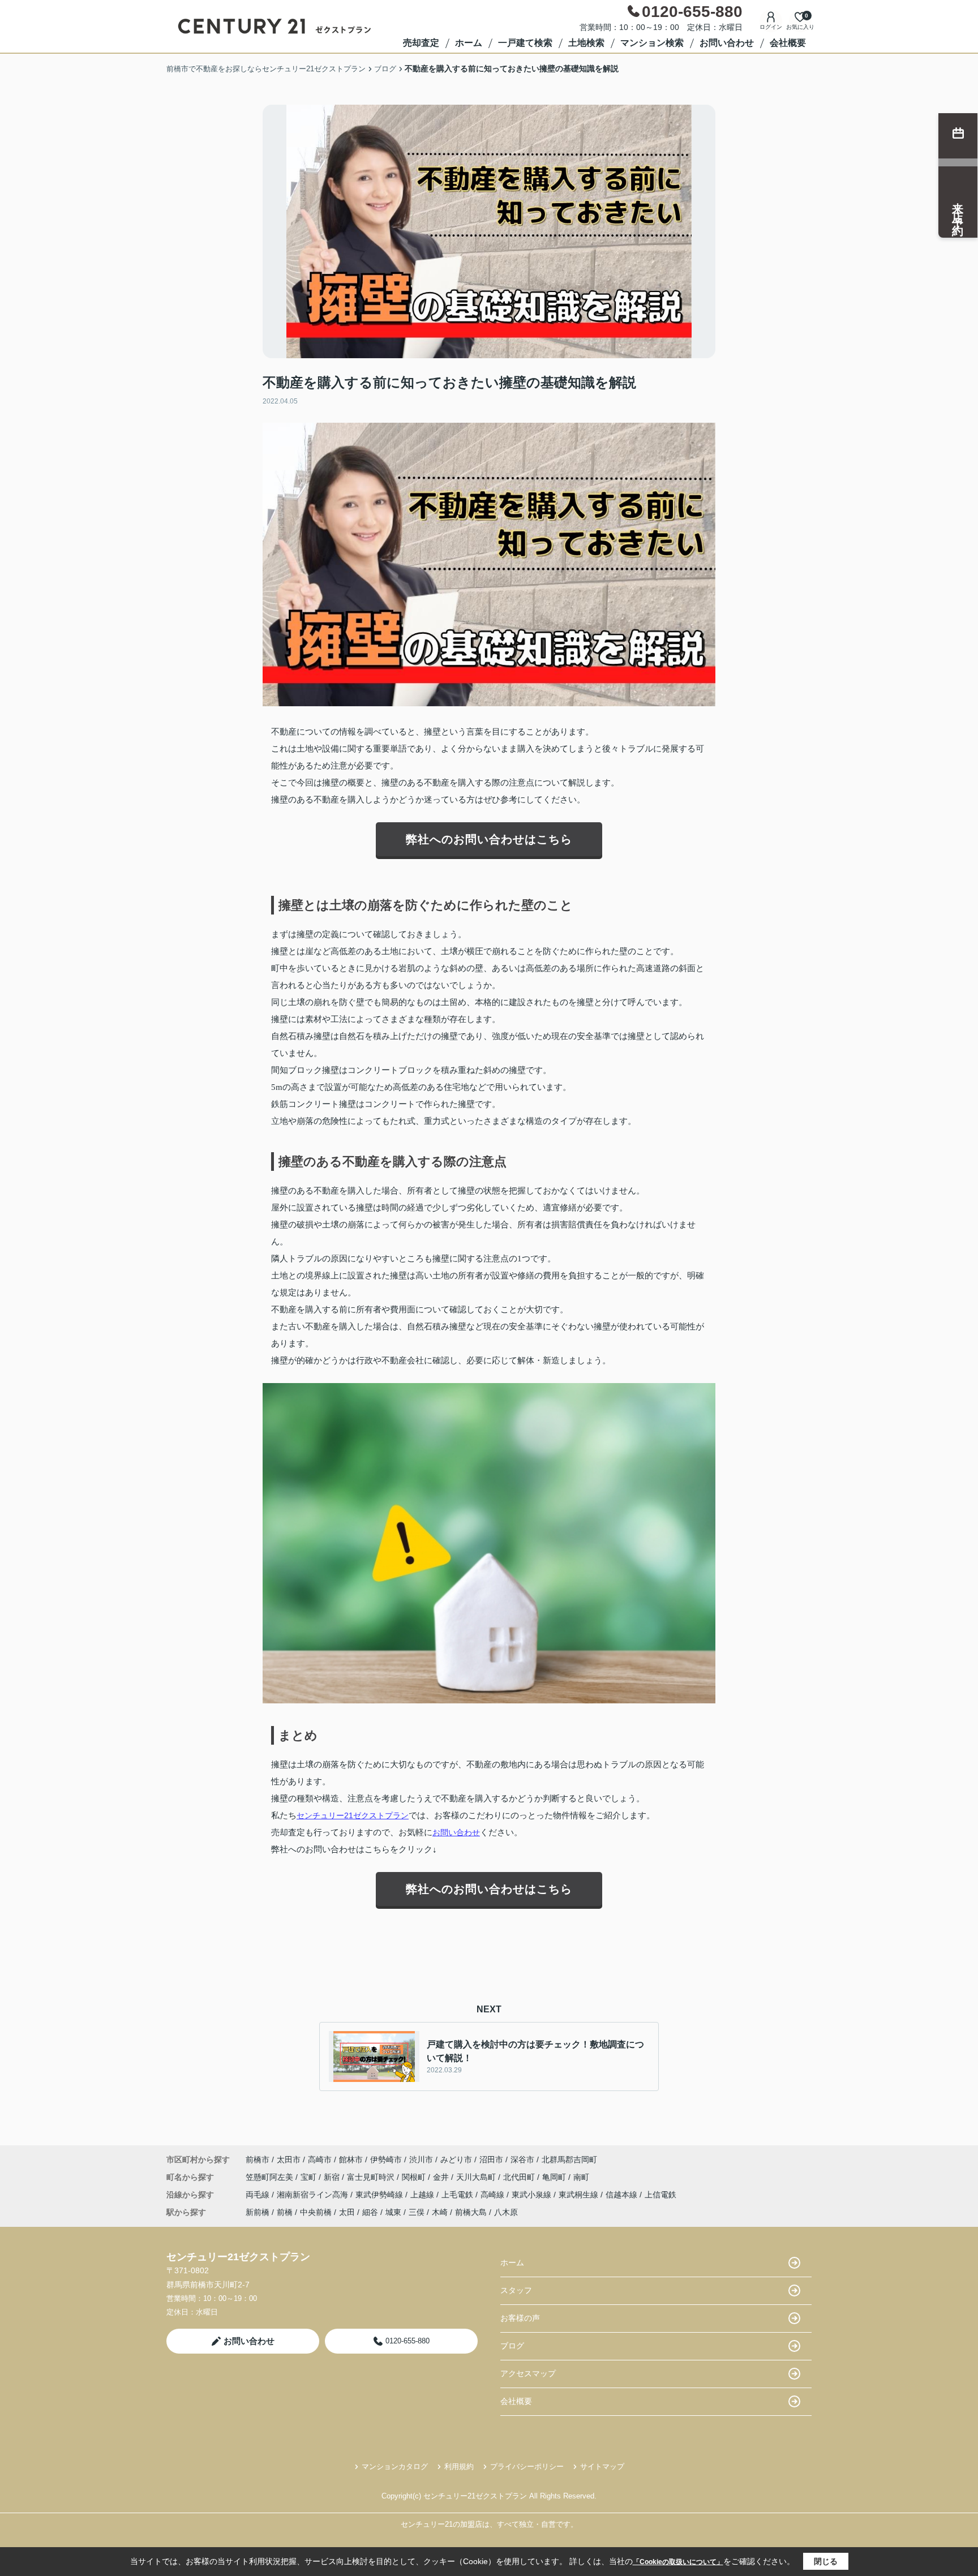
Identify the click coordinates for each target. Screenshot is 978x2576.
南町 (581, 2177)
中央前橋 (316, 2212)
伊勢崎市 (386, 2159)
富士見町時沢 (372, 2177)
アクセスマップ (528, 2373)
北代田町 (520, 2177)
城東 (393, 2212)
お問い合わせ (727, 43)
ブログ (512, 2346)
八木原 (506, 2212)
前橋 (285, 2212)
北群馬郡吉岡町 (569, 2159)
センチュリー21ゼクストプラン (353, 1815)
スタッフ (516, 2290)
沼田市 (491, 2159)
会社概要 (788, 43)
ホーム (469, 43)
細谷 (370, 2212)
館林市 (351, 2159)
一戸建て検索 (525, 43)
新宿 (333, 2177)
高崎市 (320, 2159)
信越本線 (623, 2195)
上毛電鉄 (458, 2195)
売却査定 (421, 43)
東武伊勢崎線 (380, 2195)
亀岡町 (555, 2177)
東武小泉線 (533, 2195)
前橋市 (258, 2159)
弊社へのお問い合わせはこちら (489, 839)
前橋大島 (471, 2212)
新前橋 (258, 2212)
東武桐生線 (580, 2195)
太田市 (289, 2159)
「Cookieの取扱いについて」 (678, 2562)
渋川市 (421, 2159)
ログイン (771, 27)
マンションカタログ (395, 2466)
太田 (347, 2212)
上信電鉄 (660, 2195)
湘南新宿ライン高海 (314, 2195)
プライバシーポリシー (527, 2466)
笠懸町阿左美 (271, 2177)
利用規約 (459, 2466)
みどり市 (456, 2159)
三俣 (417, 2212)
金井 (442, 2177)
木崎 (440, 2212)
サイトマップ (602, 2466)
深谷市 (522, 2159)
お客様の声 (520, 2318)
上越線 (423, 2195)
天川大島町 (477, 2177)
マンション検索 (652, 43)
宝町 (310, 2177)
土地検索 (586, 43)
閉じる (826, 2561)
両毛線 (259, 2195)
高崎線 (494, 2195)
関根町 (415, 2177)
